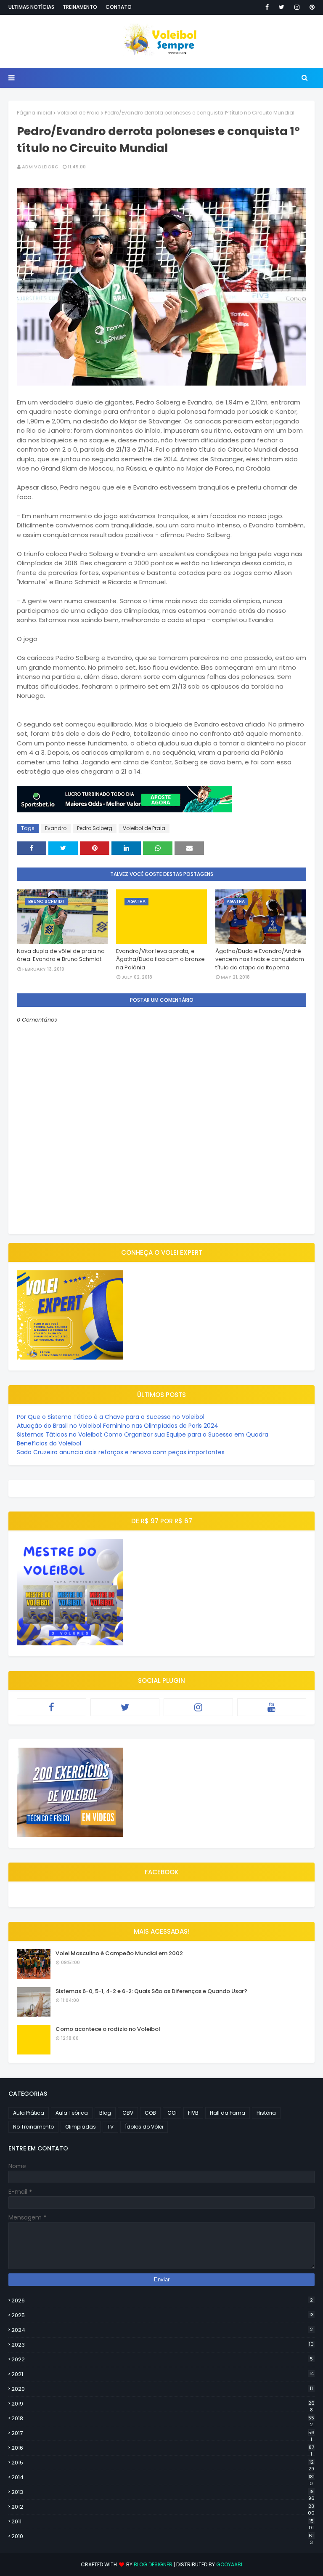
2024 (162, 2330)
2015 (163, 2463)
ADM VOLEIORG (40, 167)
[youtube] (272, 1707)
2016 (163, 2448)
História (266, 2113)
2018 (163, 2419)
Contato (119, 7)
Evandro (56, 828)
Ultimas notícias (31, 7)
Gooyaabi (229, 2564)
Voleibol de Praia (78, 113)
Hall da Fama (228, 2113)
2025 (163, 2315)
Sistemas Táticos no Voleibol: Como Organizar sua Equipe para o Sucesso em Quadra (143, 1434)
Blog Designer (153, 2564)
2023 (163, 2345)
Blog (105, 2113)
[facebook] (267, 7)
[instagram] (297, 7)
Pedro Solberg (95, 828)
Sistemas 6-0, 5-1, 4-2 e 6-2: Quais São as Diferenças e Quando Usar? (151, 1991)
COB (150, 2113)
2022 (162, 2359)
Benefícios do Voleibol (49, 1443)
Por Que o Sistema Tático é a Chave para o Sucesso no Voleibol (111, 1417)
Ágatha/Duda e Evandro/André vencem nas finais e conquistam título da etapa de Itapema (260, 959)
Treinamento (80, 7)
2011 (163, 2522)
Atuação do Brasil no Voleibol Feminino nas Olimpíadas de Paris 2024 (118, 1426)
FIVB (193, 2113)
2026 (162, 2301)
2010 (163, 2536)
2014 (163, 2478)
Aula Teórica (72, 2113)
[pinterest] (311, 7)
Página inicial (34, 113)
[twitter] (282, 7)
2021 (163, 2374)
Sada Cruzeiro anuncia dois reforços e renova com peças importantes (121, 1452)
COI (172, 2113)
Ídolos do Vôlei (144, 2127)
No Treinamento (33, 2127)
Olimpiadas (81, 2127)
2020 (162, 2389)
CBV (128, 2113)
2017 (163, 2433)
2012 (163, 2507)
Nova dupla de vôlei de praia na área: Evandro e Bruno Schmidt (61, 955)
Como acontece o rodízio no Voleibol (108, 2029)
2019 (163, 2404)
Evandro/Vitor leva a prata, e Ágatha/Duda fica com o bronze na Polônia (160, 959)
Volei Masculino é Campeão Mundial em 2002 (119, 1953)
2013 (163, 2492)
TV (110, 2127)
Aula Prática (29, 2113)
